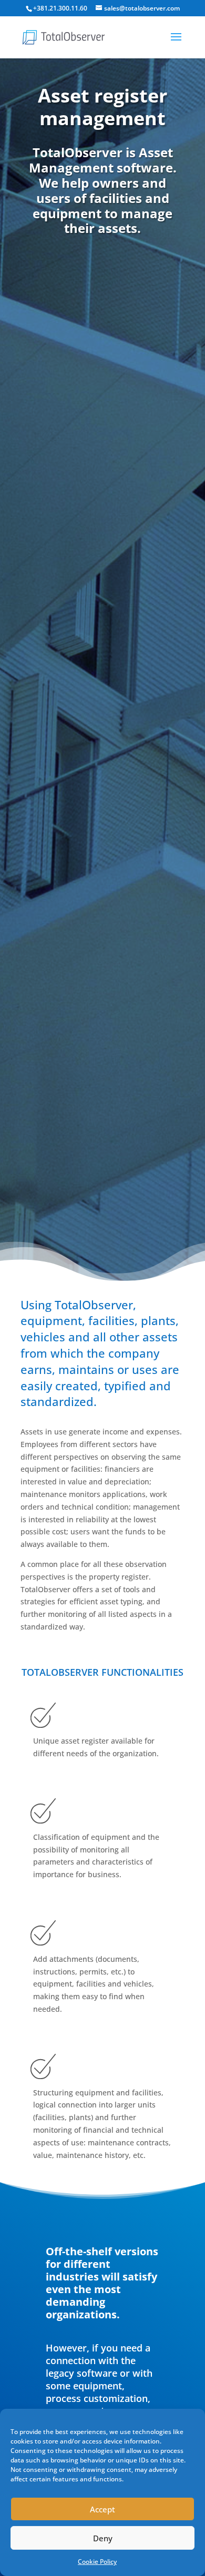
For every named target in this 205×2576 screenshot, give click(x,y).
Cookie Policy (97, 2562)
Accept (102, 2509)
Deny (103, 2538)
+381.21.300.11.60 (60, 8)
